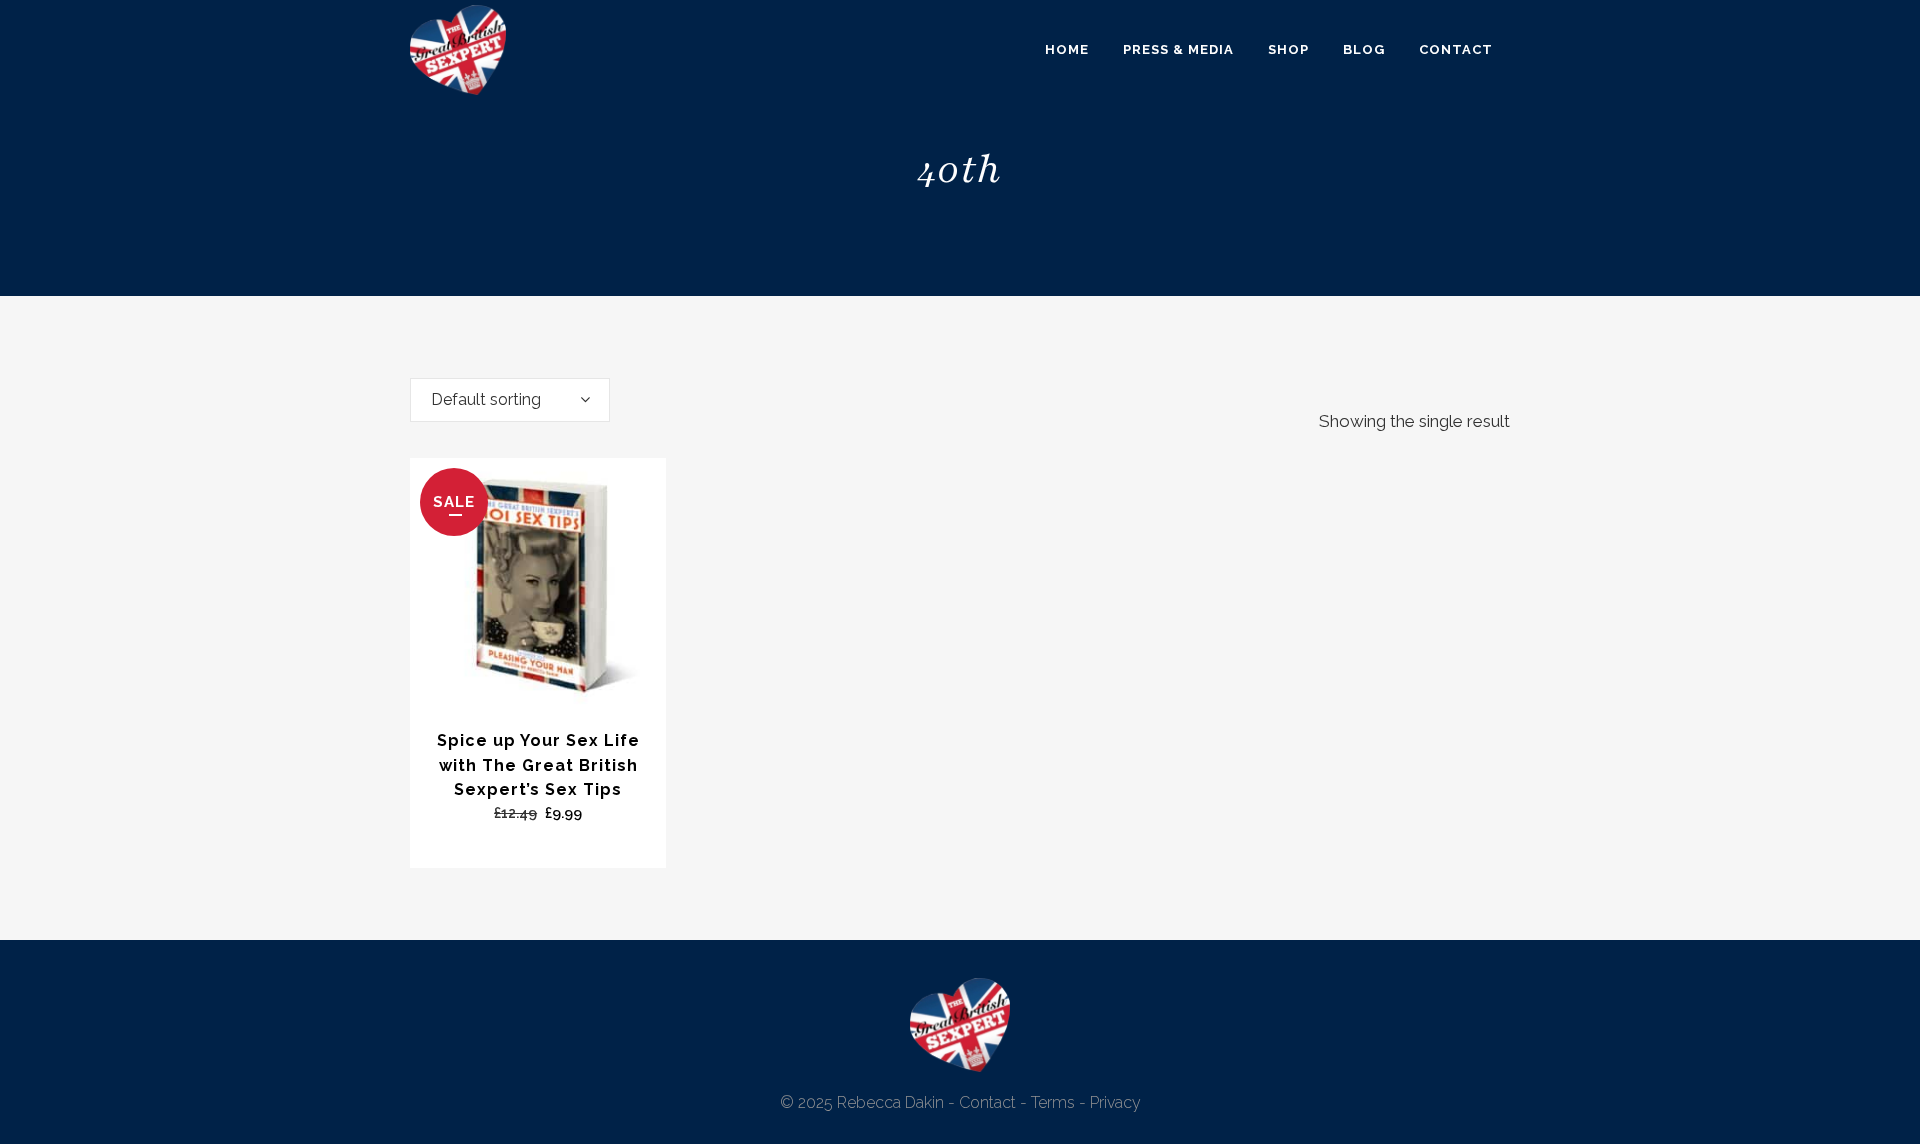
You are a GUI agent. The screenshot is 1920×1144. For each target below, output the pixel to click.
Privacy (1115, 1102)
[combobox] (510, 400)
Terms (1053, 1102)
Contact (987, 1102)
